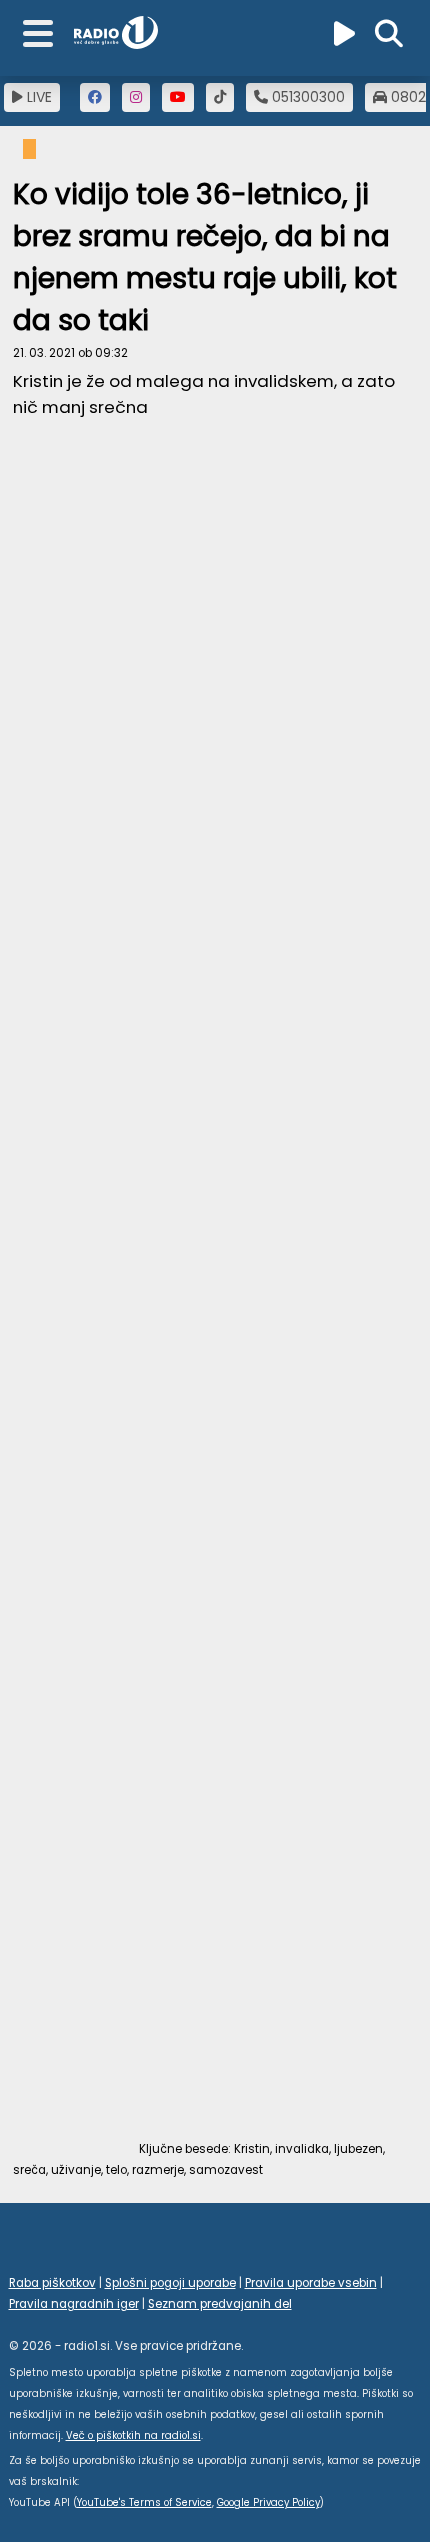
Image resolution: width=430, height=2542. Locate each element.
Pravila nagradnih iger (74, 2304)
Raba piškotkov (52, 2283)
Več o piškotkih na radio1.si (133, 2435)
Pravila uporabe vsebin (311, 2283)
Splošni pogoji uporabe (170, 2283)
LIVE (37, 97)
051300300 (306, 97)
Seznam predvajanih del (220, 2304)
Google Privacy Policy (268, 2502)
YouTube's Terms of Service (144, 2502)
